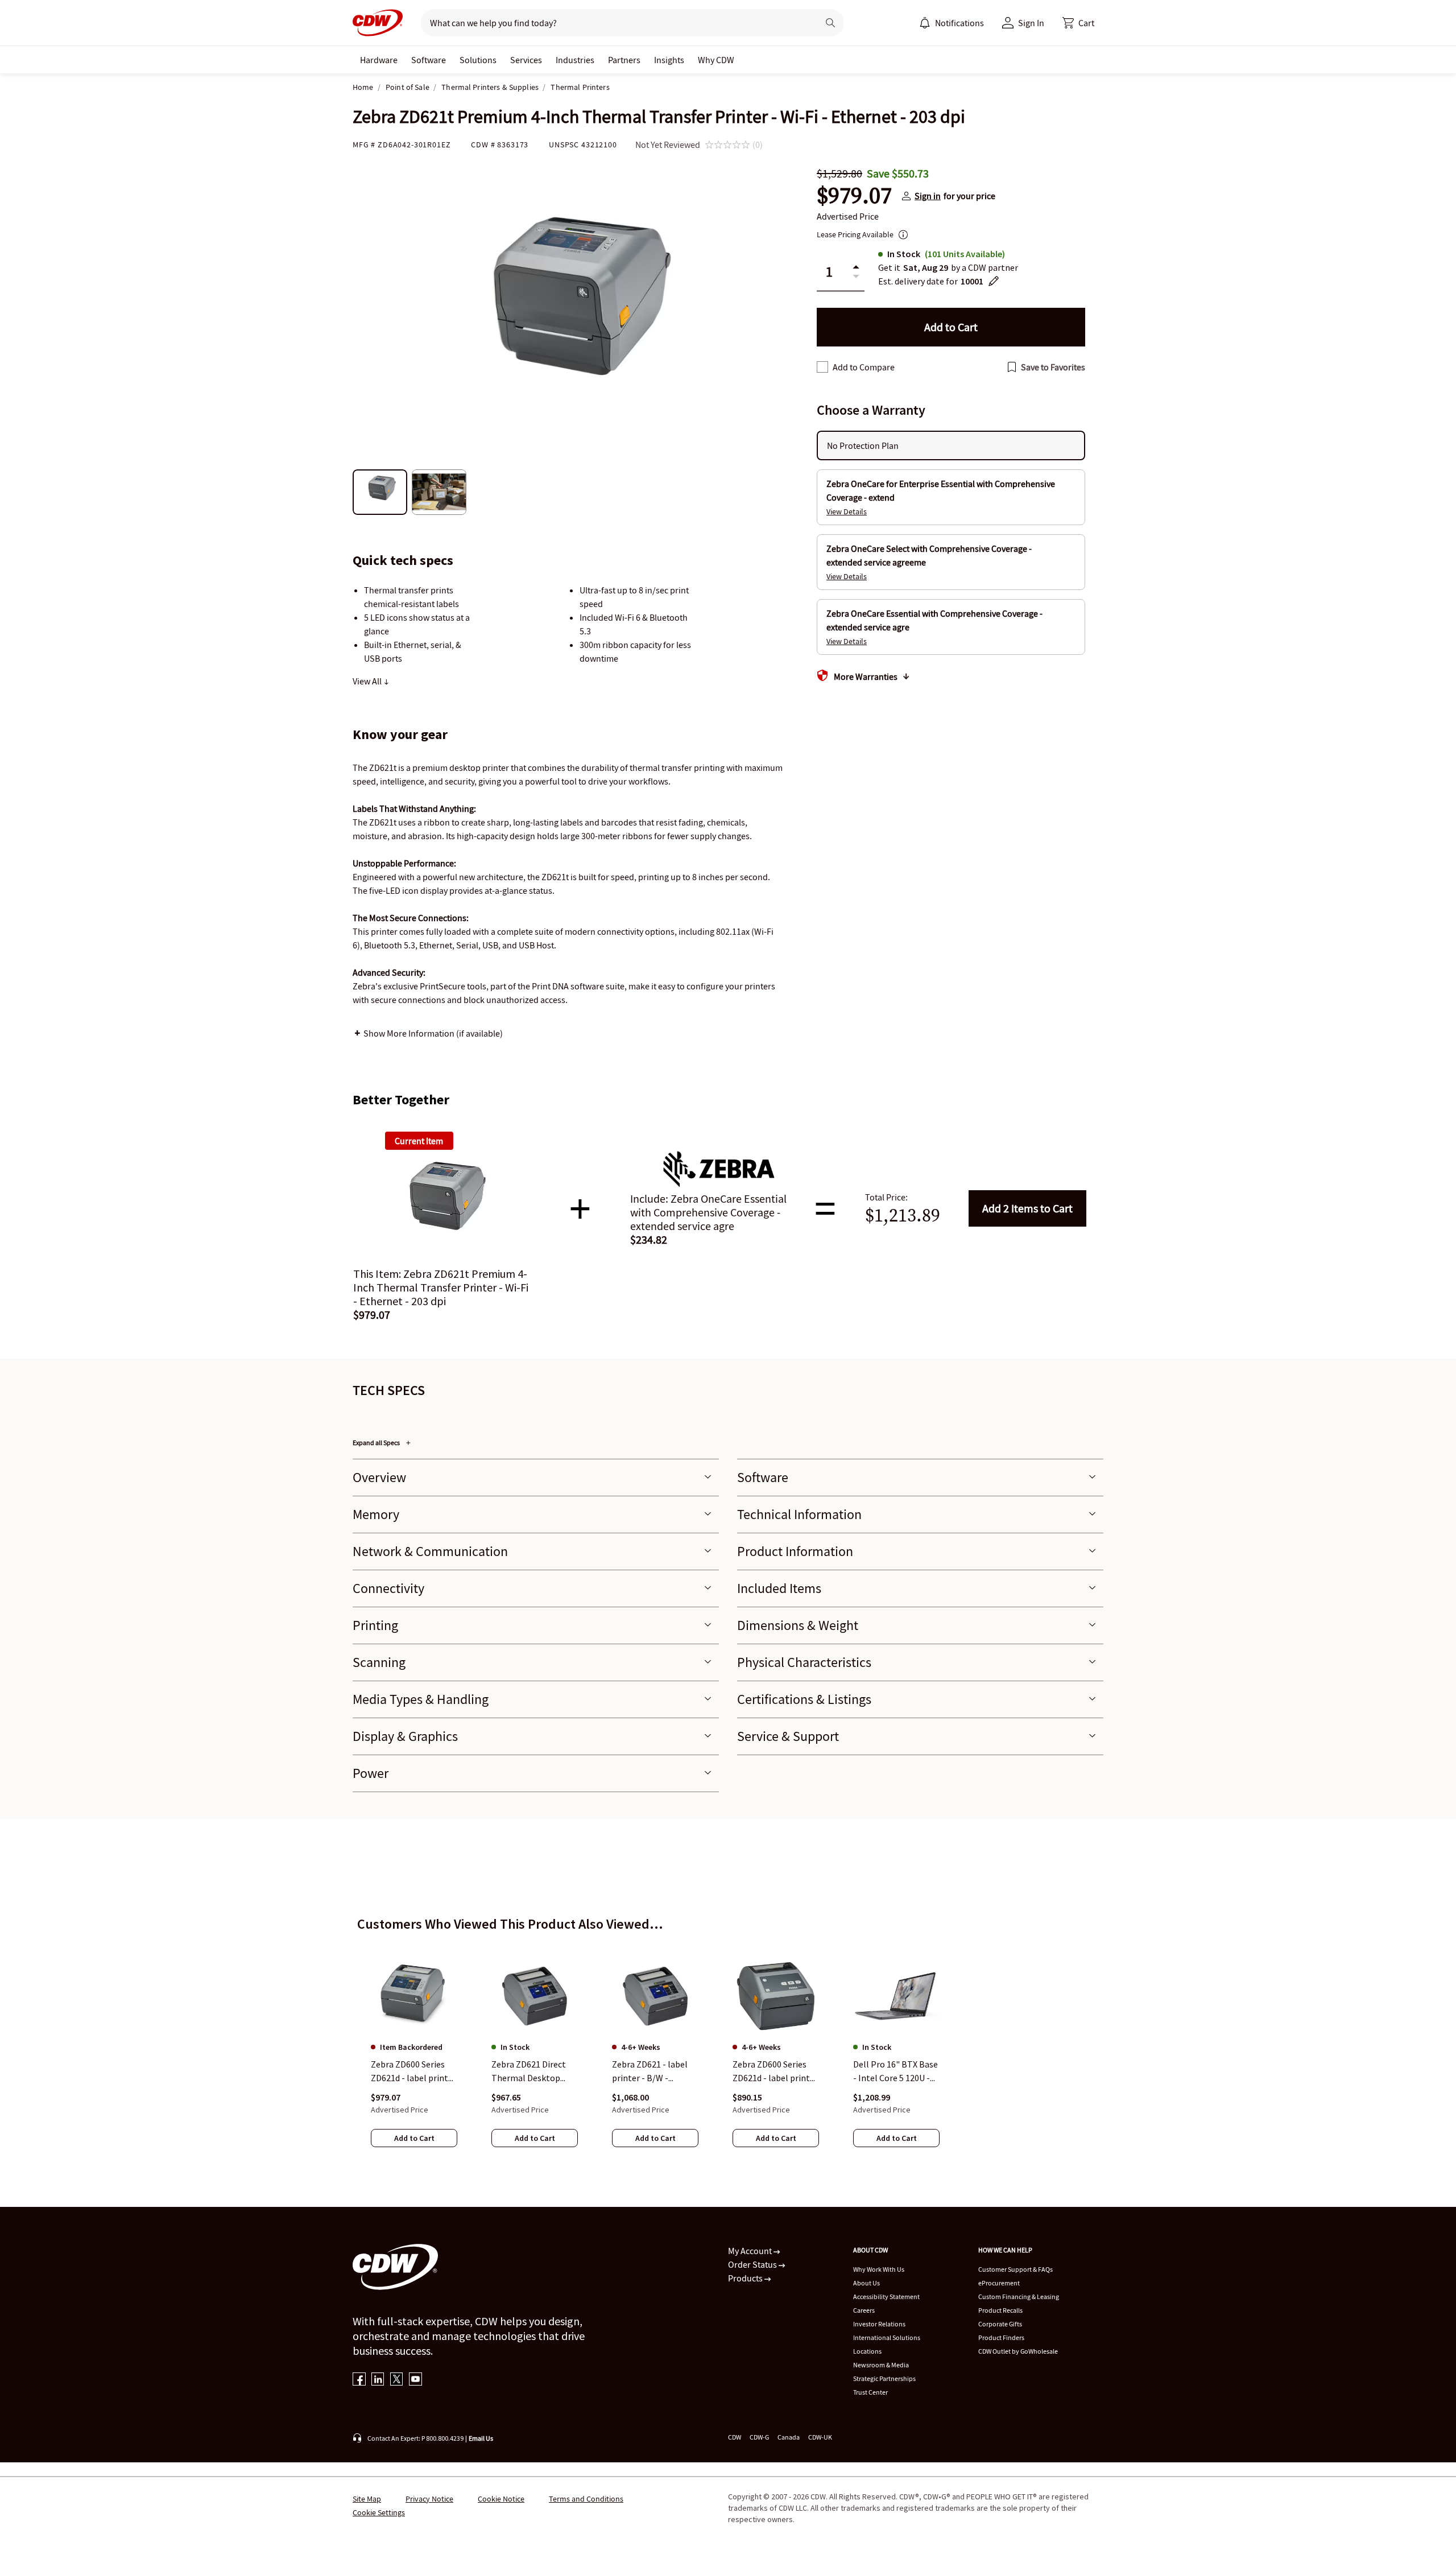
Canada (789, 2437)
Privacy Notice (429, 2499)
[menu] (952, 23)
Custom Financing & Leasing (1019, 2297)
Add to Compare (864, 367)
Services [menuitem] (526, 60)
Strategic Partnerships (884, 2378)
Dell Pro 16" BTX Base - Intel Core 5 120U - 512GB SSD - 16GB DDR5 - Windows (895, 2072)
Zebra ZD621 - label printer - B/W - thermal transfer (650, 2072)
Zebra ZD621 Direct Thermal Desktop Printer (529, 2072)
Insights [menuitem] (669, 60)
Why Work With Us (879, 2269)
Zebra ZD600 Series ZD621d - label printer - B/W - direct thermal (413, 2072)
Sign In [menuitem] (1031, 23)
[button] (1078, 23)
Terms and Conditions (586, 2499)
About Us (866, 2283)
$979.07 (854, 196)
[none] (379, 60)
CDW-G (759, 2437)
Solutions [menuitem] (478, 60)
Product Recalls (1000, 2310)
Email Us (481, 2438)
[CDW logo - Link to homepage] (378, 23)
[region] (728, 2042)
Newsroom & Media (881, 2365)
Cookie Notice (501, 2499)
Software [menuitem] (429, 60)
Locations (867, 2351)
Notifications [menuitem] (959, 23)
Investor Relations (879, 2324)
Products (746, 2278)
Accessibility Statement (886, 2297)
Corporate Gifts (1000, 2324)
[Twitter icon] (397, 2380)
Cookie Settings (379, 2512)
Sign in (928, 196)
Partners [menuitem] (624, 60)
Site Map (367, 2499)
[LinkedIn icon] (378, 2380)
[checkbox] (822, 367)
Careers (864, 2310)
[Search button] (830, 23)
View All (368, 681)
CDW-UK (820, 2437)
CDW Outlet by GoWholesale (1018, 2351)
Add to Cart (1027, 1208)
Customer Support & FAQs (1016, 2269)
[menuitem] (925, 23)
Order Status (753, 2264)
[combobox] (615, 23)
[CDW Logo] (378, 23)
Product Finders (1001, 2337)
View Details (847, 511)
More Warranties (866, 676)
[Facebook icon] (359, 2380)
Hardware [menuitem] (379, 60)
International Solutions (887, 2337)
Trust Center (870, 2392)
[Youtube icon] (415, 2380)
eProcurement (999, 2283)
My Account (751, 2251)
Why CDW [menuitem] (716, 60)
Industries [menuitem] (575, 60)
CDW (735, 2437)
